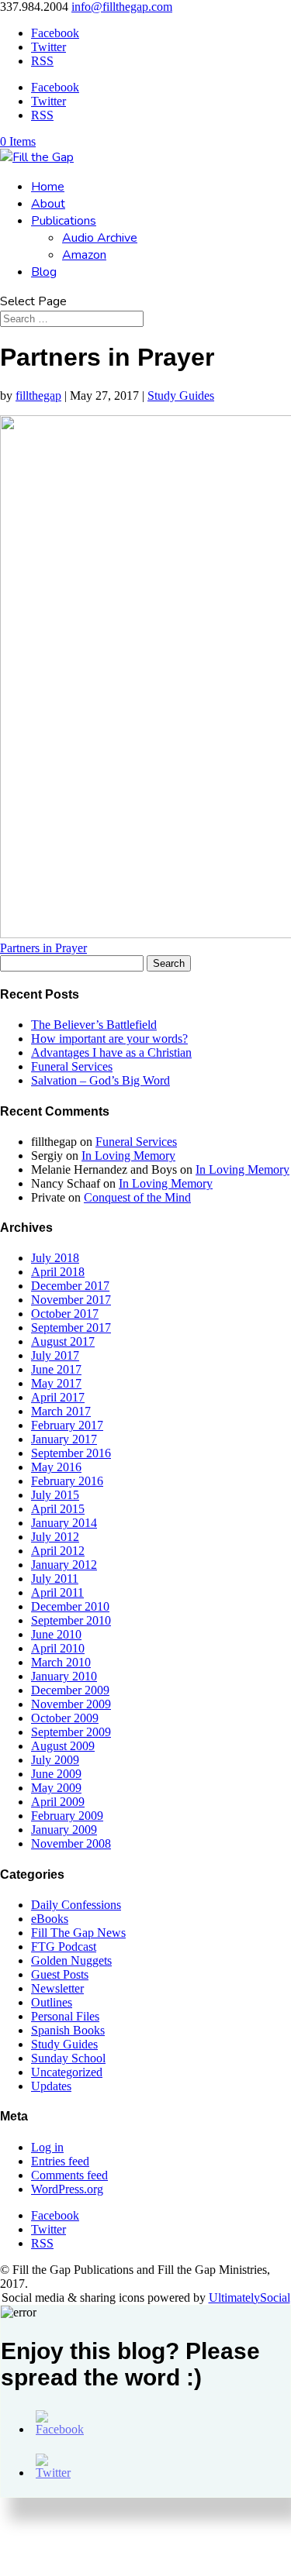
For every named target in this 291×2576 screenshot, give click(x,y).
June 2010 (56, 1634)
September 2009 (71, 1732)
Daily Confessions (76, 1905)
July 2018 (55, 1258)
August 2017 (63, 1341)
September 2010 (71, 1620)
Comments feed (69, 2175)
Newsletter (57, 1988)
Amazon (84, 255)
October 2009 (65, 1718)
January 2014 (64, 1523)
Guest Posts (60, 1974)
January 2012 (64, 1565)
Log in (47, 2147)
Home (48, 187)
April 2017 (58, 1397)
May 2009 (56, 1788)
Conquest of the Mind (137, 1197)
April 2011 (57, 1592)
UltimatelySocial (249, 2297)
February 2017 (67, 1425)
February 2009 (67, 1816)
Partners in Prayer (43, 948)
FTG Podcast (64, 1947)
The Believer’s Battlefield (94, 1025)
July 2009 (55, 1760)
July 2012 (55, 1537)
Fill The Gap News (78, 1933)
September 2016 (71, 1453)
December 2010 (70, 1606)
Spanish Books (68, 2030)
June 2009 (56, 1774)
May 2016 (56, 1467)
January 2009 (64, 1830)
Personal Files (65, 2016)
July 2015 (55, 1495)
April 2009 (58, 1802)
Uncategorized (67, 2072)
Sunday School (68, 2058)
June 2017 (56, 1369)
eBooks (50, 1919)
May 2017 (56, 1383)
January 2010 (64, 1676)
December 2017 (70, 1286)
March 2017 (61, 1411)
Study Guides (181, 396)
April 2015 (58, 1509)
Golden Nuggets (71, 1960)
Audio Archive (100, 238)
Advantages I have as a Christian (111, 1052)
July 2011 (55, 1579)
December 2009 (70, 1690)
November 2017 (71, 1300)
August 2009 (63, 1746)
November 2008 (71, 1843)
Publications (64, 221)
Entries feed (60, 2161)
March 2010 (61, 1662)
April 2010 (58, 1648)
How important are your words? (109, 1039)
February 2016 (67, 1481)
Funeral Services (72, 1066)
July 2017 (55, 1355)
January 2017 (64, 1439)
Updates (51, 2086)
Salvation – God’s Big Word (100, 1080)
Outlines (52, 2002)
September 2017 (71, 1328)
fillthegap (38, 396)
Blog (44, 272)
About (48, 204)
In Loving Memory (128, 1156)
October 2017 (65, 1314)
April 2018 (58, 1272)
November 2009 (71, 1704)
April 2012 (58, 1551)
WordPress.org (67, 2189)
